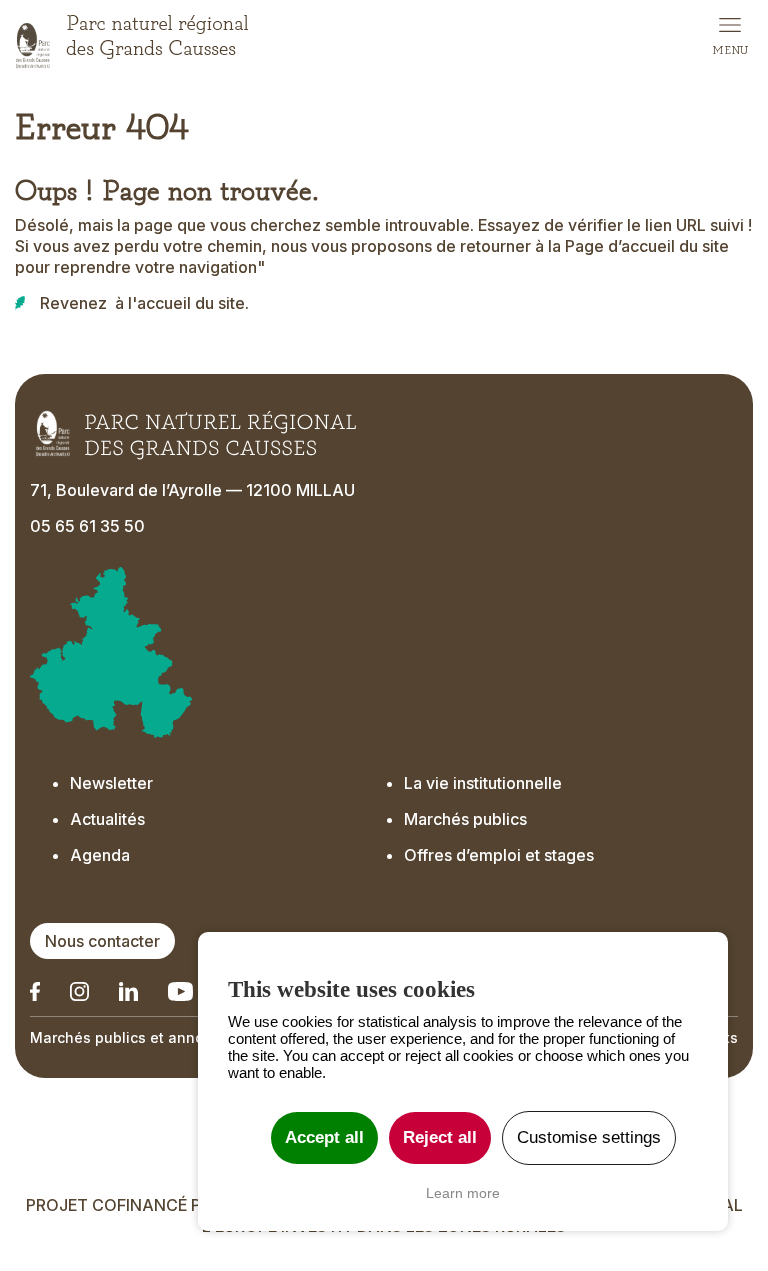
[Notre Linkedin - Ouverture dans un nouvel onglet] (35, 991)
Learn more (463, 1193)
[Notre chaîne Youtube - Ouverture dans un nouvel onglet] (180, 991)
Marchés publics (465, 819)
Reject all (440, 1137)
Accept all (324, 1137)
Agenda (100, 855)
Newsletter (111, 783)
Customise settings (589, 1137)
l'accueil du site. (188, 303)
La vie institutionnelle (483, 783)
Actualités (107, 819)
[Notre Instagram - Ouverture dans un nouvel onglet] (79, 991)
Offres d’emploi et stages (499, 855)
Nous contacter (102, 941)
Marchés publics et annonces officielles (171, 1037)
